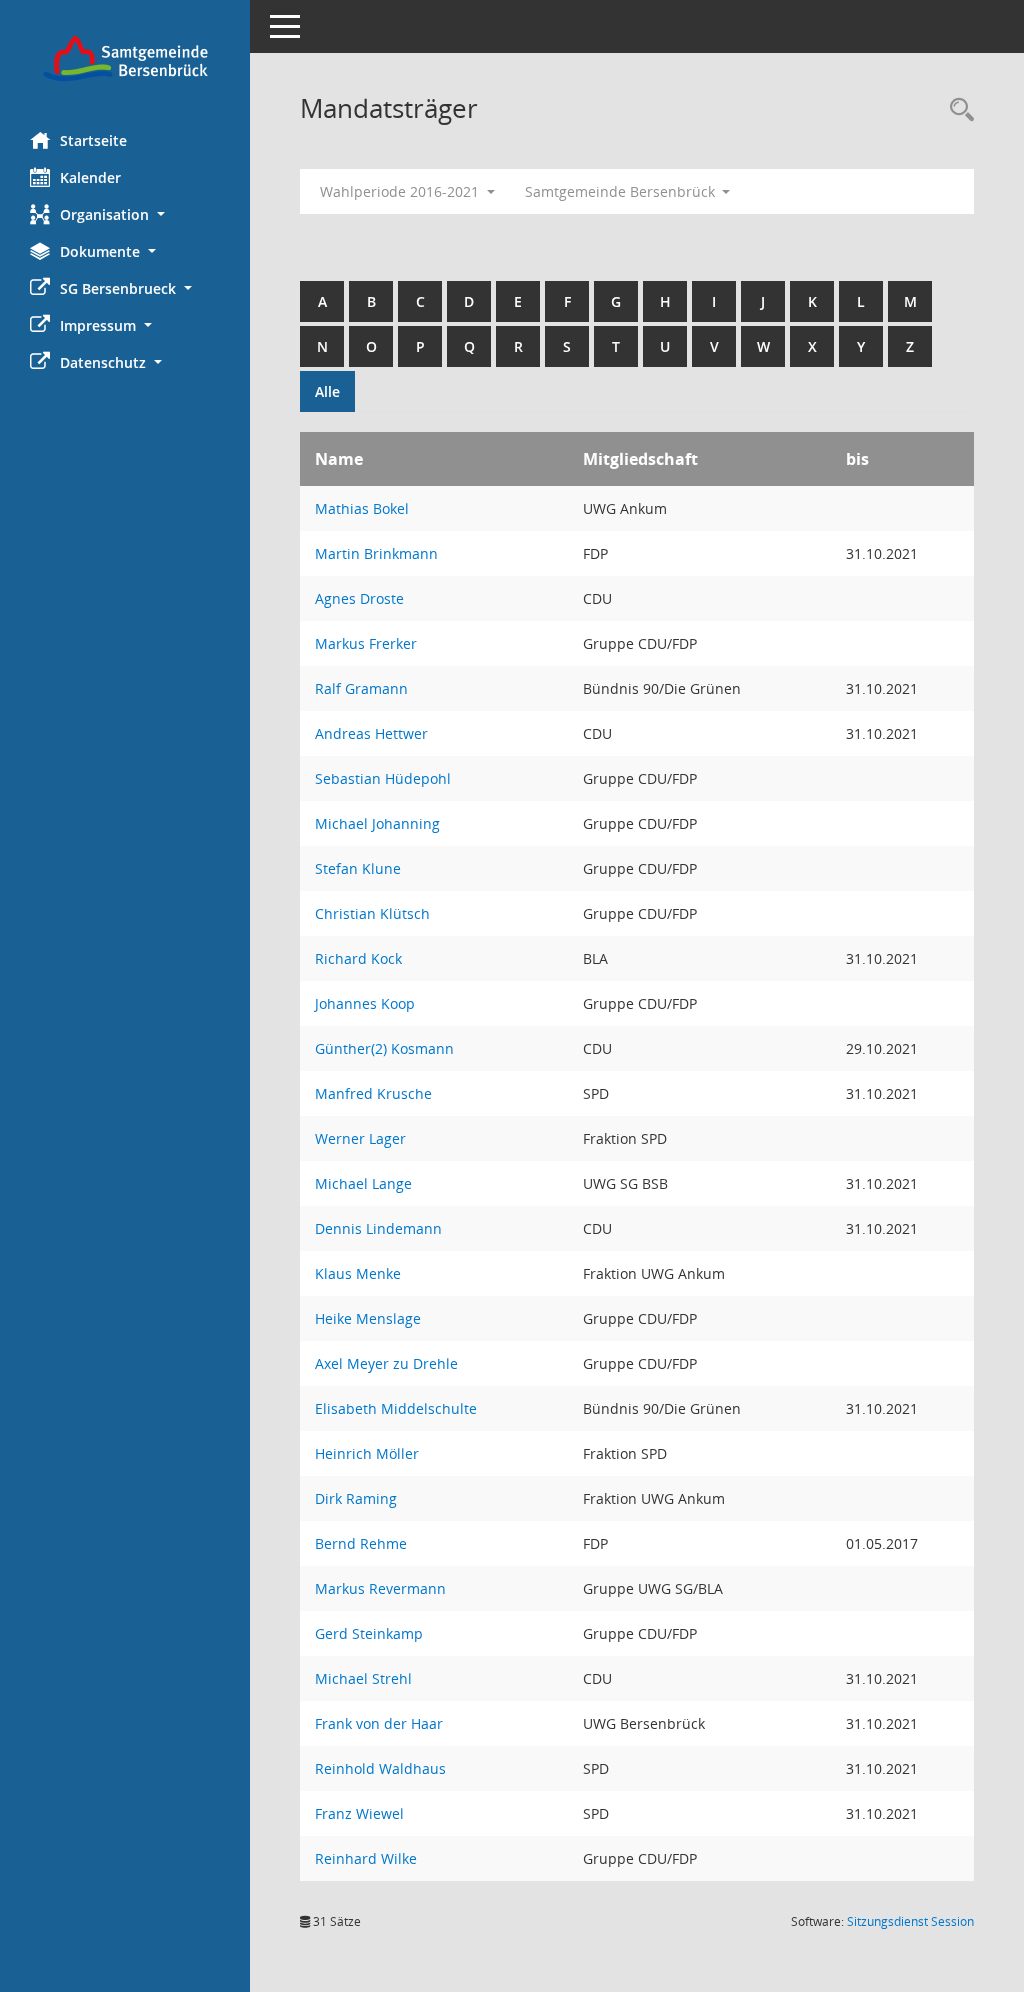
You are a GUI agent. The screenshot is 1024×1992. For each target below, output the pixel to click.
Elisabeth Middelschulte (396, 1408)
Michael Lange (363, 1183)
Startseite (93, 140)
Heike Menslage (368, 1318)
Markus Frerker (366, 643)
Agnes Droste (359, 598)
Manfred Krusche (373, 1093)
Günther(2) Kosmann (384, 1048)
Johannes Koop (365, 1003)
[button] (125, 214)
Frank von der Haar (379, 1723)
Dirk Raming (356, 1498)
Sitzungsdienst (910, 1921)
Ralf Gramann (361, 688)
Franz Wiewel (359, 1813)
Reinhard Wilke (366, 1858)
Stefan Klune (358, 868)
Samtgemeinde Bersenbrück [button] (622, 191)
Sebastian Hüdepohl (383, 778)
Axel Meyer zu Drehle (386, 1363)
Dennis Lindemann (378, 1228)
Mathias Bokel (362, 508)
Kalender (90, 177)
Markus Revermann (380, 1588)
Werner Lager (360, 1138)
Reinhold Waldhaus (380, 1768)
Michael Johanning (377, 823)
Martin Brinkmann (376, 553)
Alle (327, 391)
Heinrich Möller (367, 1453)
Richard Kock (358, 958)
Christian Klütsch (372, 913)
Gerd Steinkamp (369, 1633)
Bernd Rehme (361, 1543)
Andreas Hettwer (371, 733)
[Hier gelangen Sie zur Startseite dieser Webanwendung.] (125, 58)
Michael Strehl (363, 1678)
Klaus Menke (358, 1273)
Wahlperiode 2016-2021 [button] (401, 191)
